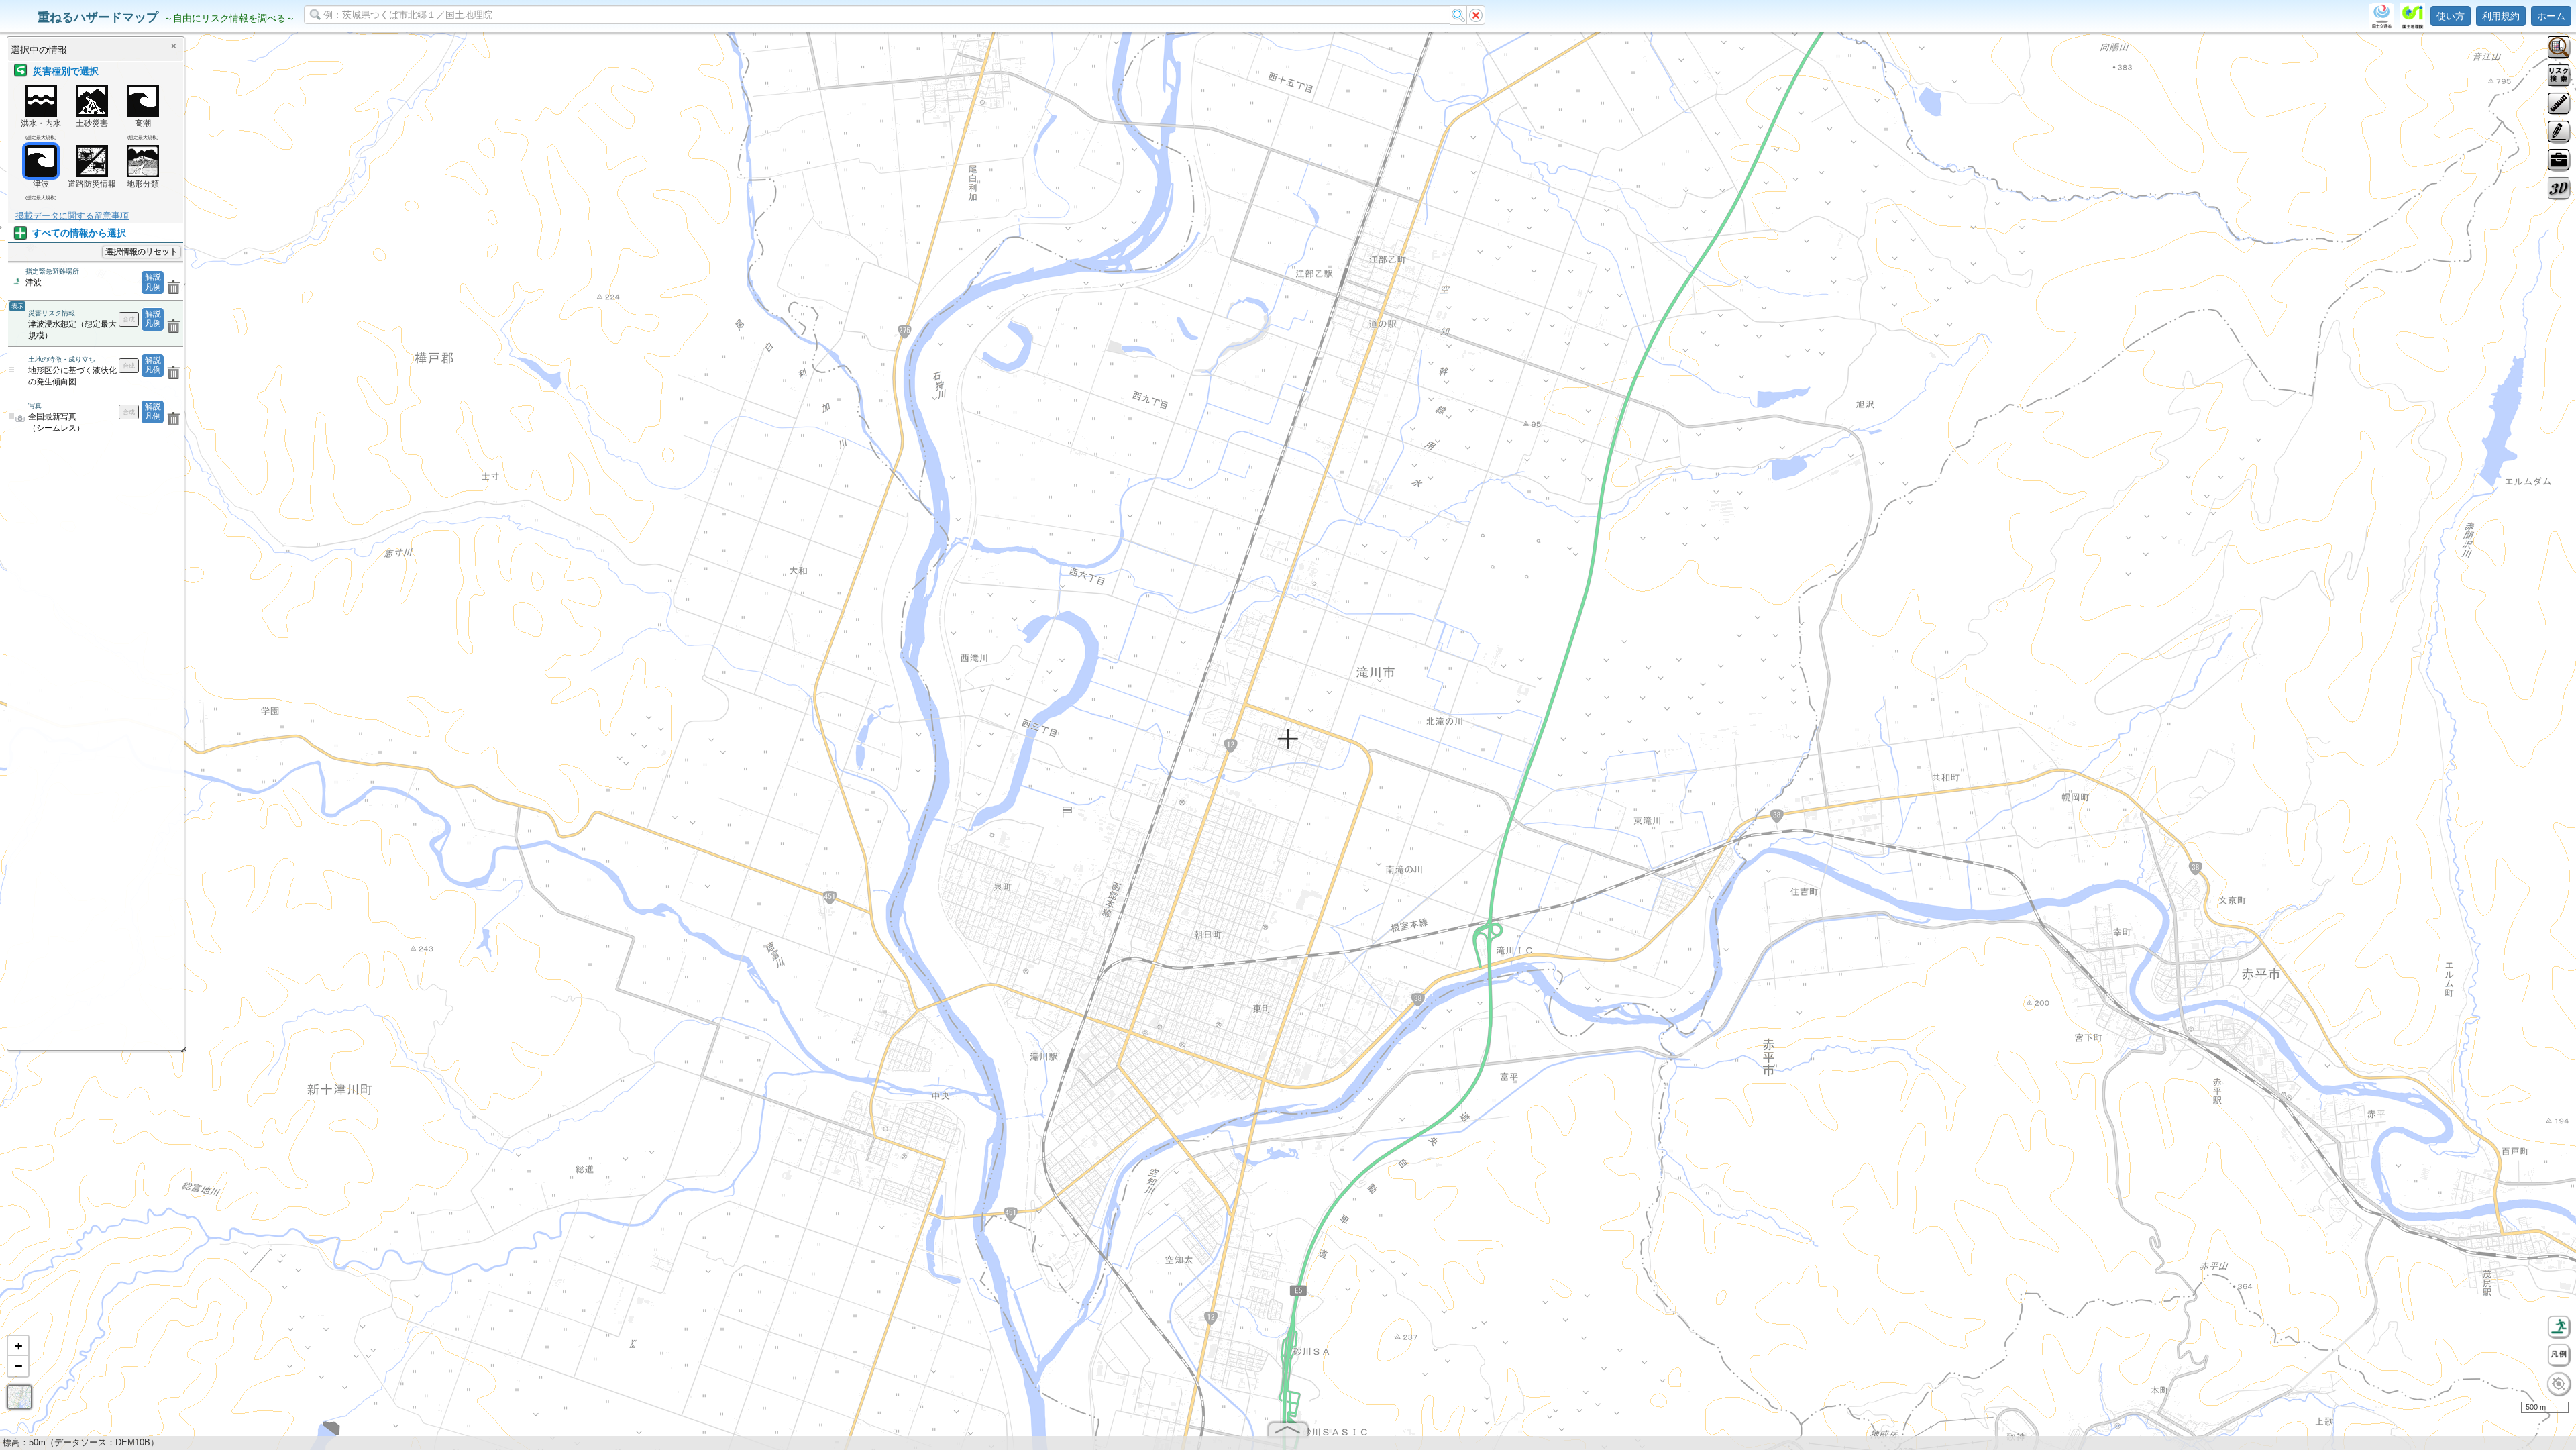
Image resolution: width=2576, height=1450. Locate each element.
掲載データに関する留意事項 (72, 216)
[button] (18, 1346)
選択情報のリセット (142, 252)
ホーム (2551, 16)
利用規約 (2501, 16)
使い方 (2451, 16)
